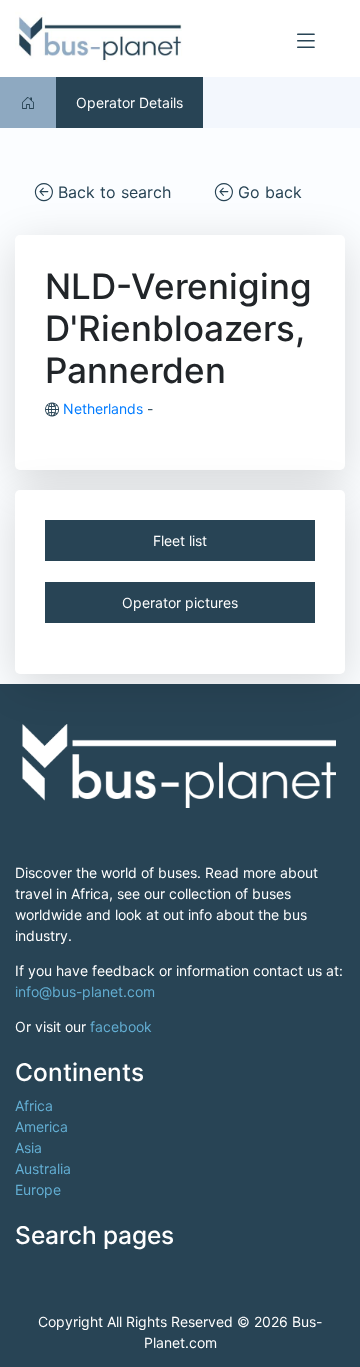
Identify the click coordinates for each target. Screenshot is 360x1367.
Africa (34, 1105)
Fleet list (180, 540)
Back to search (112, 192)
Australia (43, 1168)
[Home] (28, 102)
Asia (28, 1147)
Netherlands (103, 408)
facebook (121, 1026)
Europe (38, 1189)
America (41, 1126)
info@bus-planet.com (85, 991)
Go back (267, 192)
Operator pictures (180, 602)
